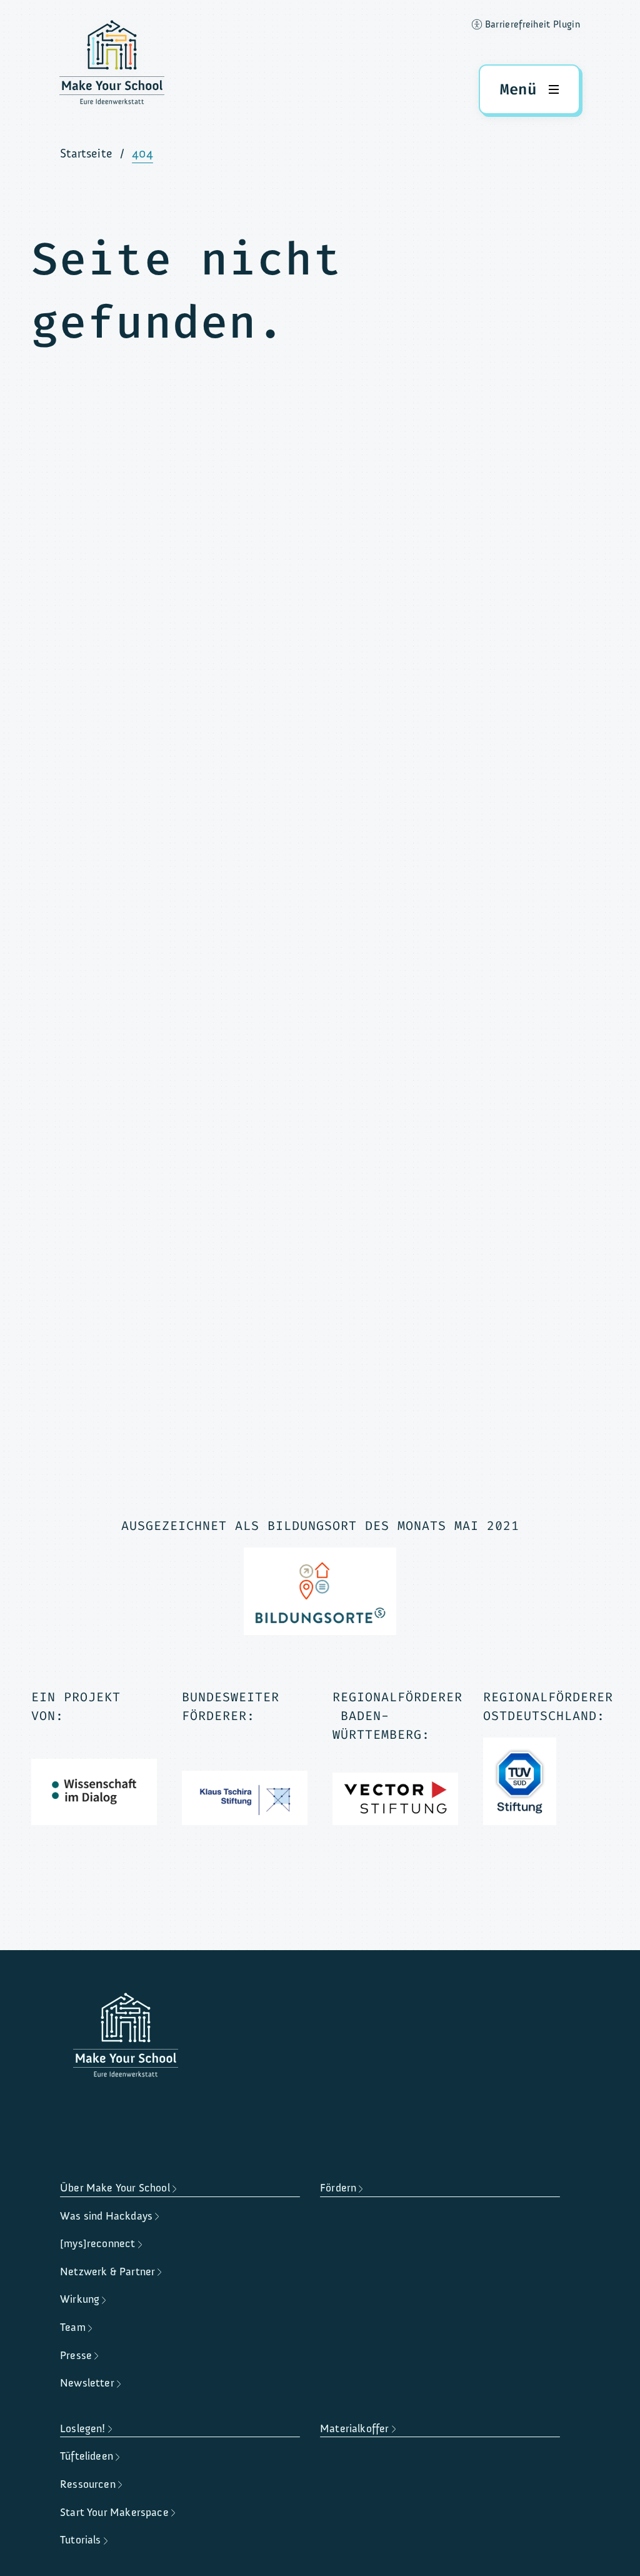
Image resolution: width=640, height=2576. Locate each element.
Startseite (86, 153)
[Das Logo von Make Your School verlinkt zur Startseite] (112, 66)
